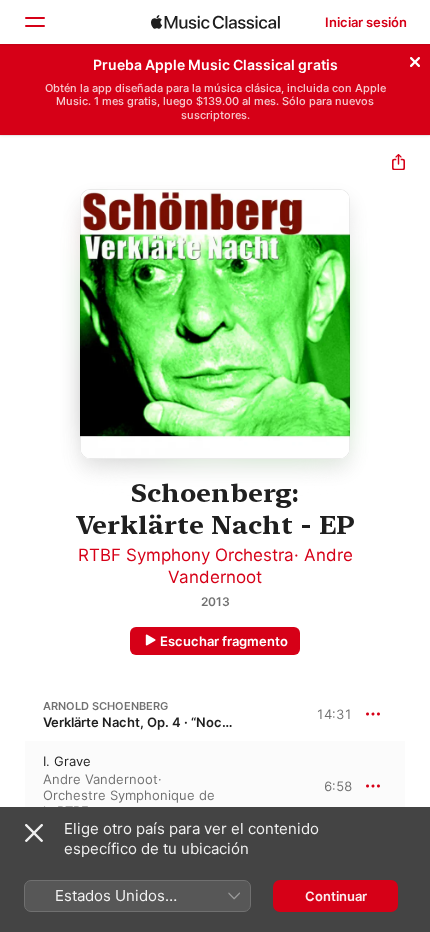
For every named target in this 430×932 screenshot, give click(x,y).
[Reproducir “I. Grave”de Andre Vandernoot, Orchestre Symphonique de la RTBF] (13, 786)
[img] (215, 22)
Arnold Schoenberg (105, 706)
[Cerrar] (415, 59)
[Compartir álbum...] (398, 164)
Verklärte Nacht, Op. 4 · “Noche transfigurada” (186, 722)
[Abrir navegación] (34, 22)
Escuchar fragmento (224, 641)
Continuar (336, 896)
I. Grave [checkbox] (67, 761)
